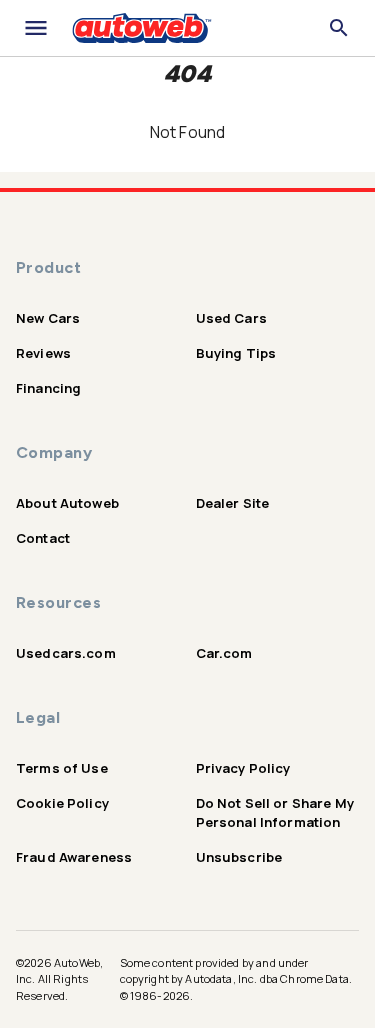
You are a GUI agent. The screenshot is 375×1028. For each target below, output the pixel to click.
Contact (43, 538)
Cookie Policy (62, 803)
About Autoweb (67, 503)
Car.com (224, 653)
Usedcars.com (66, 653)
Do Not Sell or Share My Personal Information (275, 812)
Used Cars (231, 318)
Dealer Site (233, 503)
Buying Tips (236, 353)
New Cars (48, 318)
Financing (48, 388)
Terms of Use (62, 768)
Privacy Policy (243, 768)
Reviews (43, 353)
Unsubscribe (239, 857)
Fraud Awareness (74, 857)
